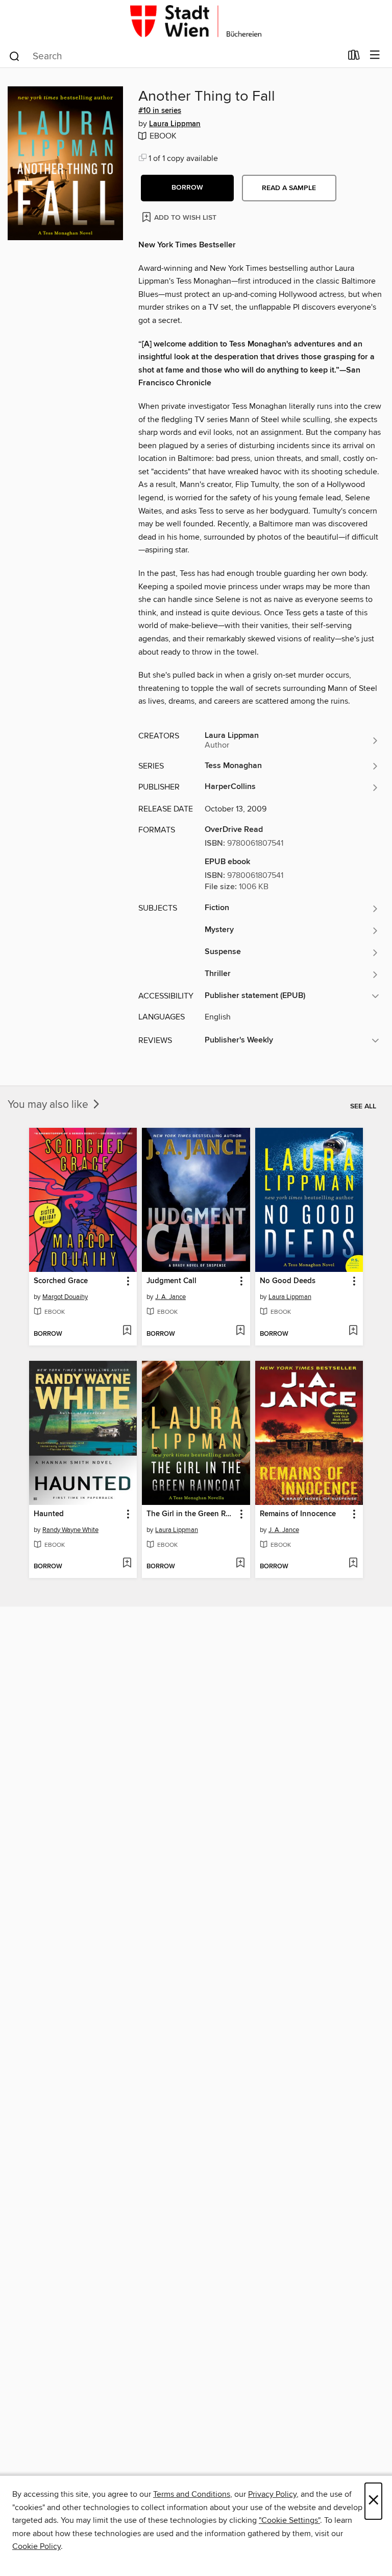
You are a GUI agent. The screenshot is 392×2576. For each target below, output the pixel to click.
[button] (187, 188)
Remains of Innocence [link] (298, 1514)
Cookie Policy (36, 2546)
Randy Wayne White (70, 1530)
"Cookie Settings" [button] (289, 2520)
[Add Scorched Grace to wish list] (127, 1331)
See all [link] (363, 1106)
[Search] (15, 56)
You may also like (49, 1105)
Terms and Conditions (192, 2494)
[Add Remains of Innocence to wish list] (353, 1564)
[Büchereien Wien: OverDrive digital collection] (196, 22)
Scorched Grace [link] (61, 1281)
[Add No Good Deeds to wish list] (353, 1331)
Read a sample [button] (289, 188)
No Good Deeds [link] (288, 1281)
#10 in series (160, 111)
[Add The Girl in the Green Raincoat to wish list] (240, 1564)
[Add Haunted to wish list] (127, 1564)
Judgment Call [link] (171, 1281)
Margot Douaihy (65, 1297)
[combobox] (175, 56)
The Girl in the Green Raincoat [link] (191, 1514)
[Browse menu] (375, 55)
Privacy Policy (272, 2494)
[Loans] (354, 57)
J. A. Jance (170, 1297)
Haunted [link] (49, 1514)
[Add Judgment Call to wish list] (240, 1331)
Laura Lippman (175, 124)
